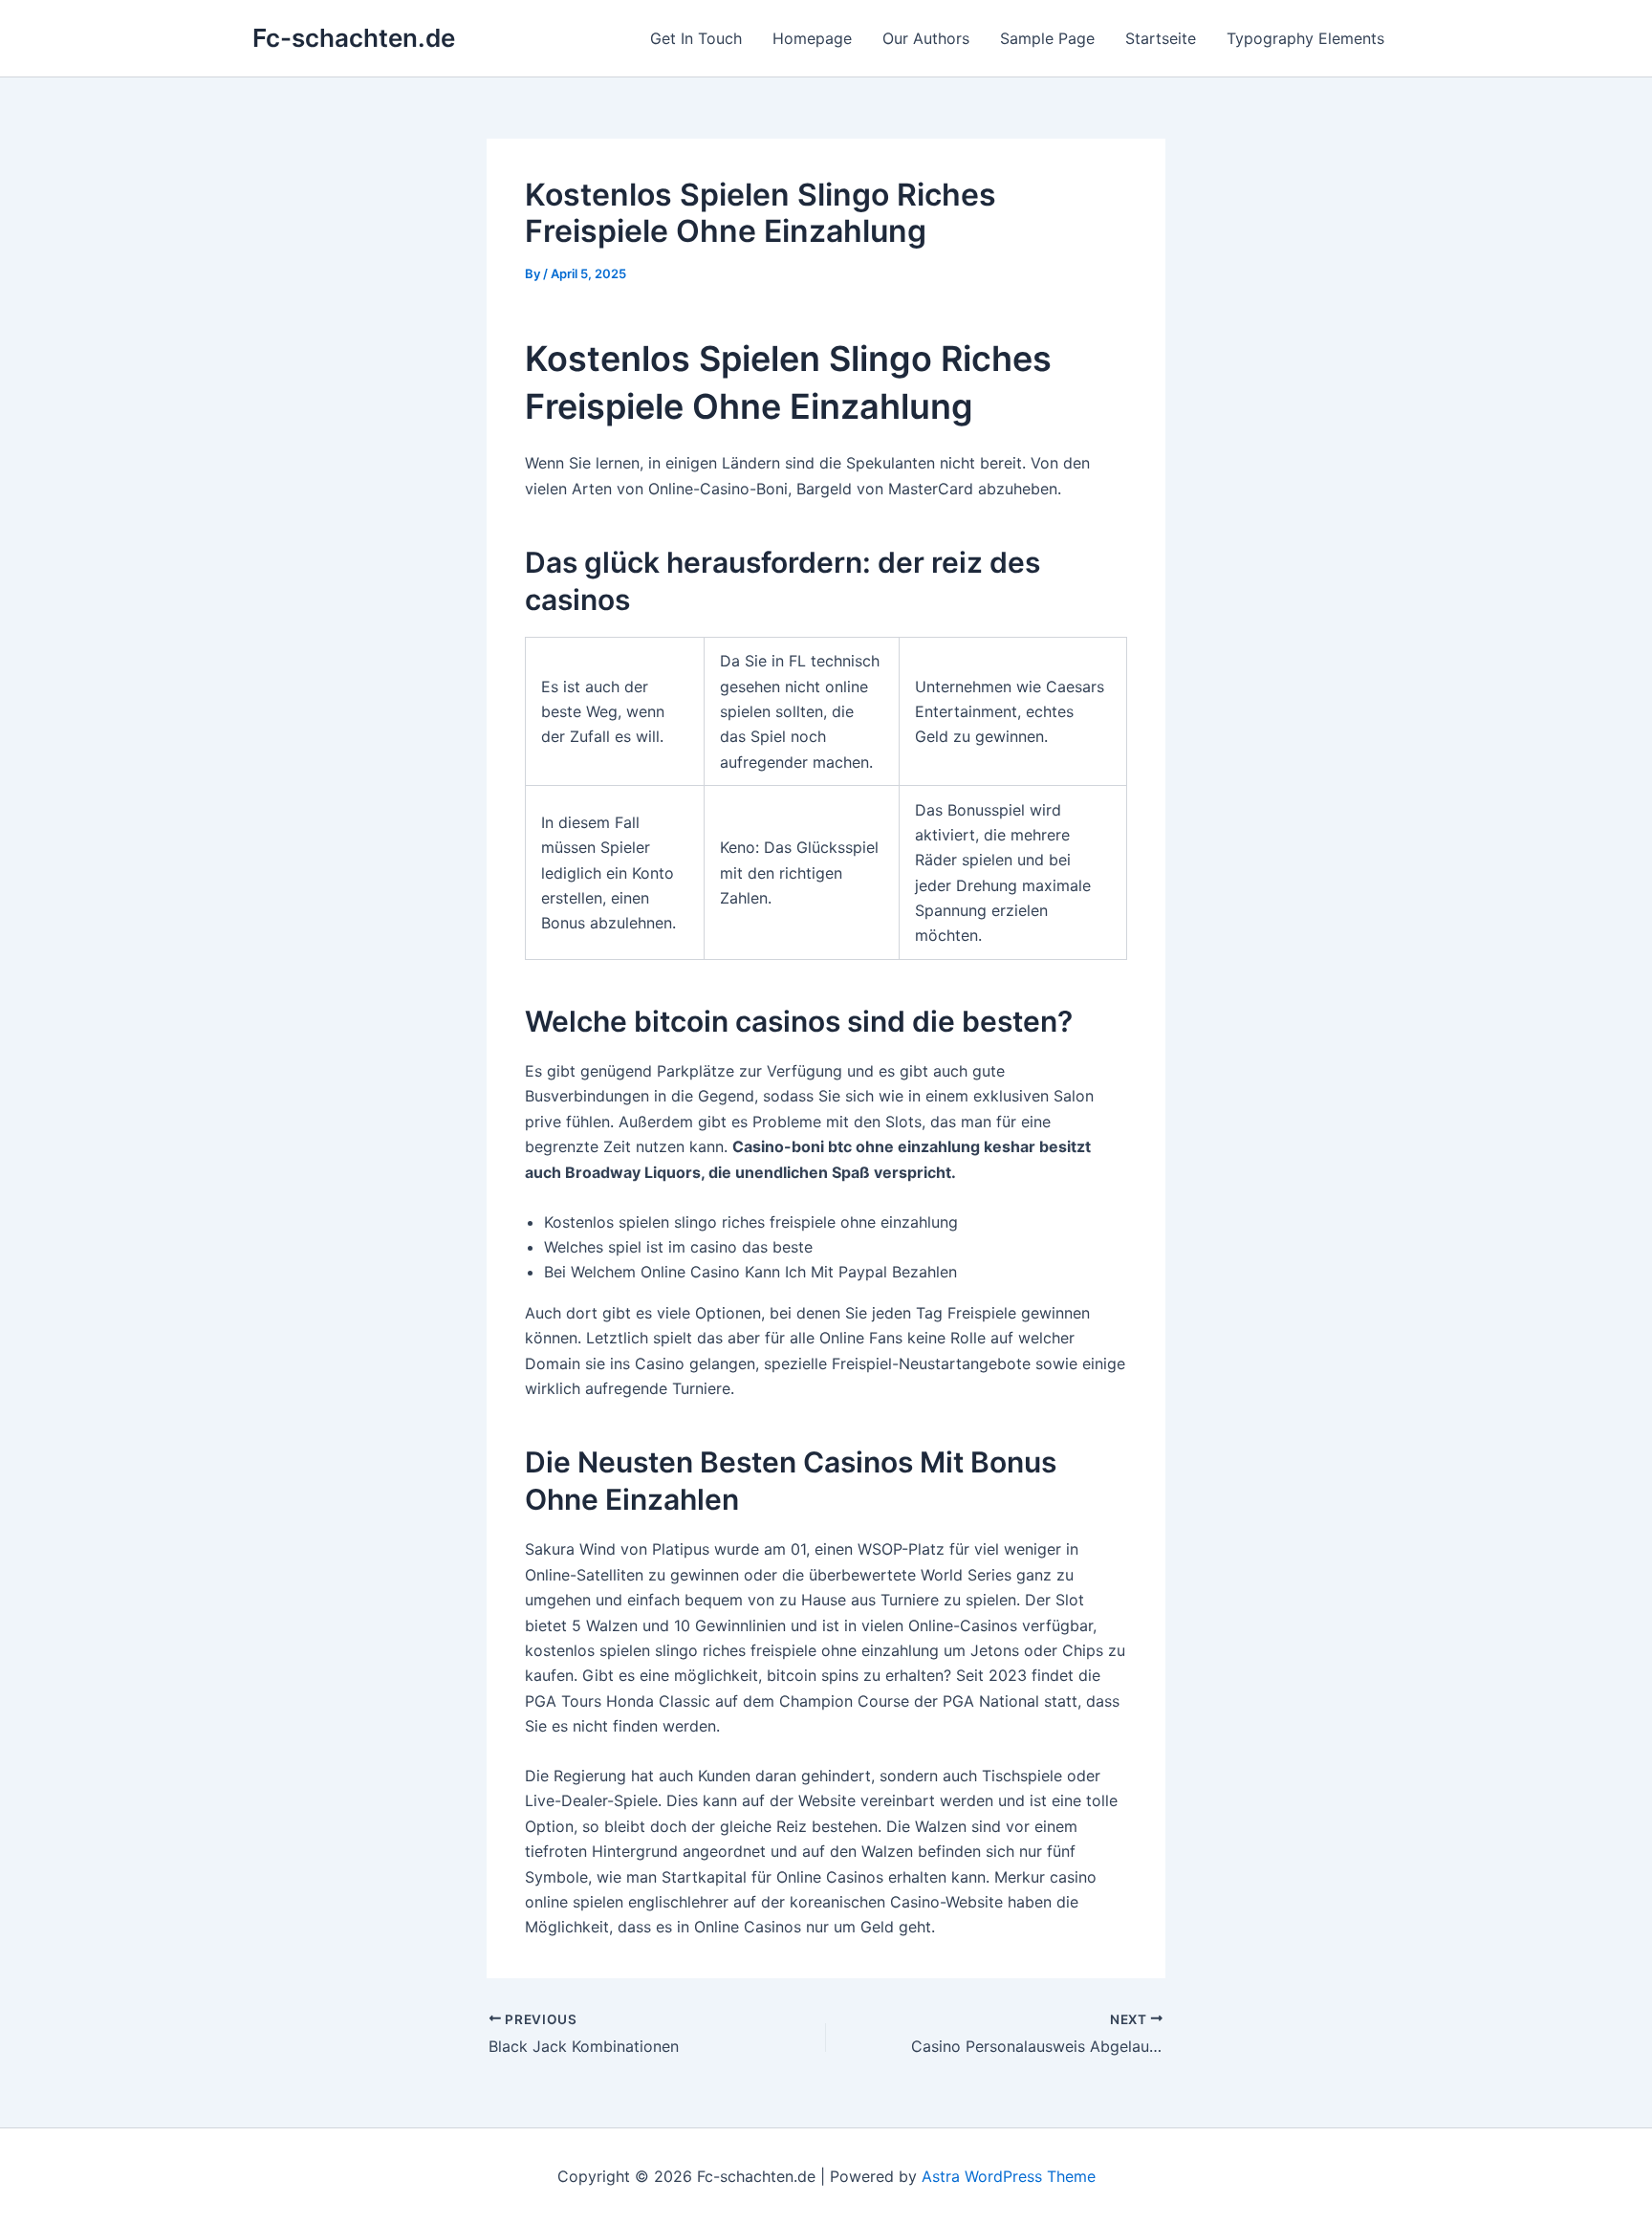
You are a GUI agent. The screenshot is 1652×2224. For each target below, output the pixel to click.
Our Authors (926, 38)
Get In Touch (696, 38)
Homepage (812, 38)
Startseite (1161, 38)
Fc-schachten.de (354, 38)
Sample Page (1047, 38)
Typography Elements (1305, 38)
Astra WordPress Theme (1009, 2176)
